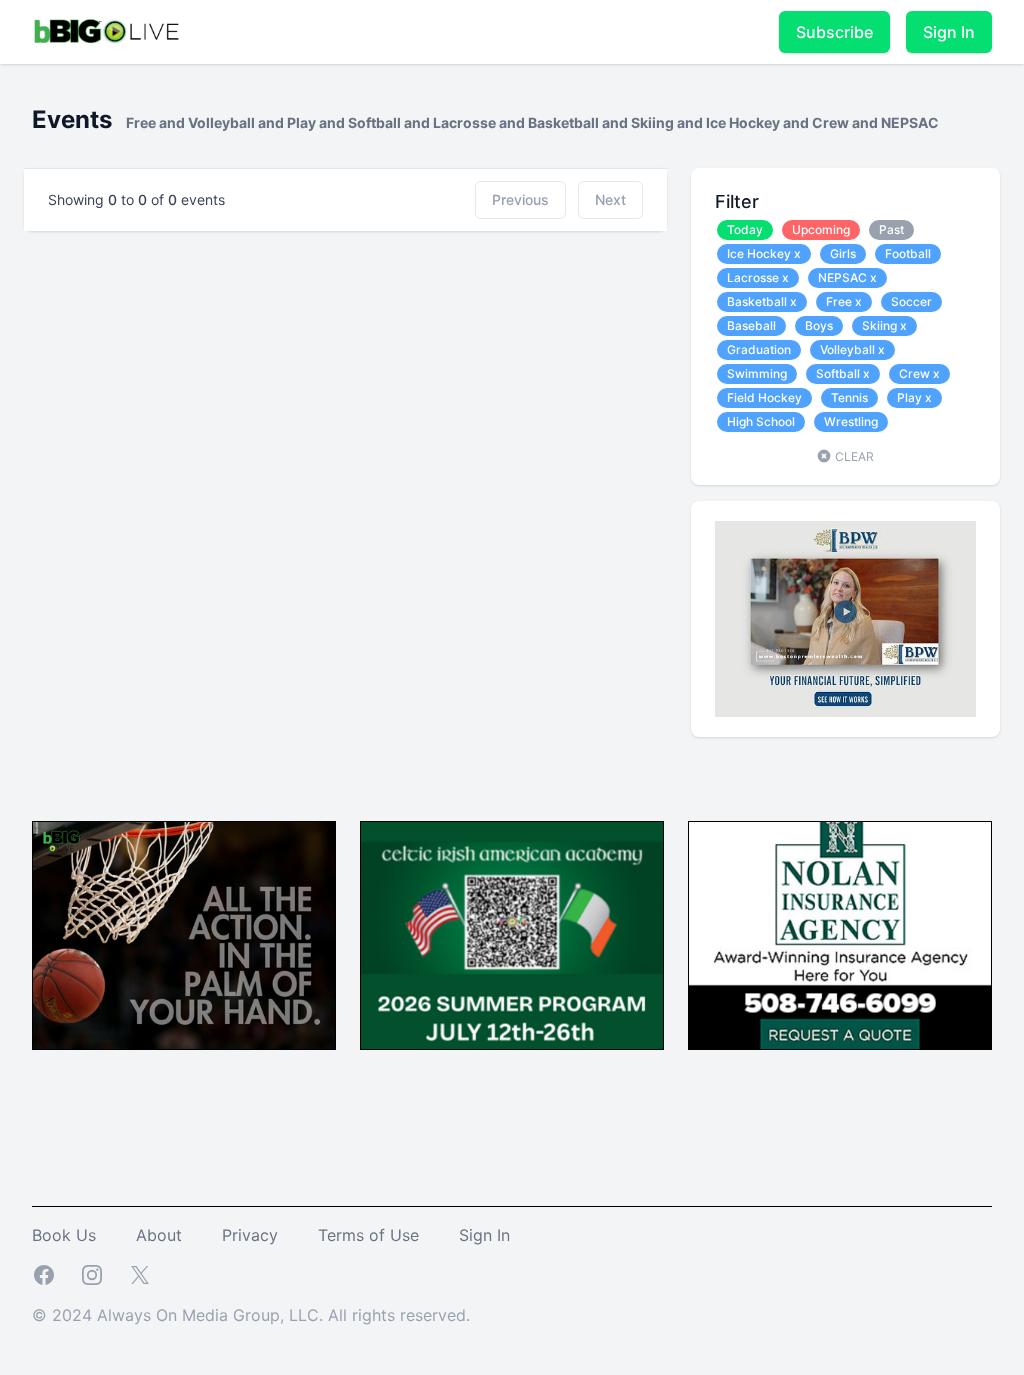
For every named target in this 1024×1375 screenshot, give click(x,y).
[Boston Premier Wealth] (845, 619)
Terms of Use (368, 1235)
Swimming (757, 373)
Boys (819, 325)
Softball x (843, 373)
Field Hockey (764, 397)
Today (745, 229)
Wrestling (851, 421)
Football (908, 253)
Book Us (64, 1235)
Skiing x (884, 325)
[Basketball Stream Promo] (184, 935)
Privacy (250, 1235)
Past (891, 229)
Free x (844, 301)
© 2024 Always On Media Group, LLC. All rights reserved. (251, 1315)
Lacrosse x (758, 277)
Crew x (919, 373)
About (159, 1235)
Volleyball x (852, 349)
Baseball (751, 325)
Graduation (759, 349)
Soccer (911, 301)
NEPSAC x (847, 277)
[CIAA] (512, 935)
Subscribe (834, 32)
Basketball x (762, 301)
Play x (914, 397)
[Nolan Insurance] (840, 935)
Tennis (849, 397)
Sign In (949, 32)
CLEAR (853, 456)
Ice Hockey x (764, 253)
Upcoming (821, 229)
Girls (843, 253)
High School (761, 421)
